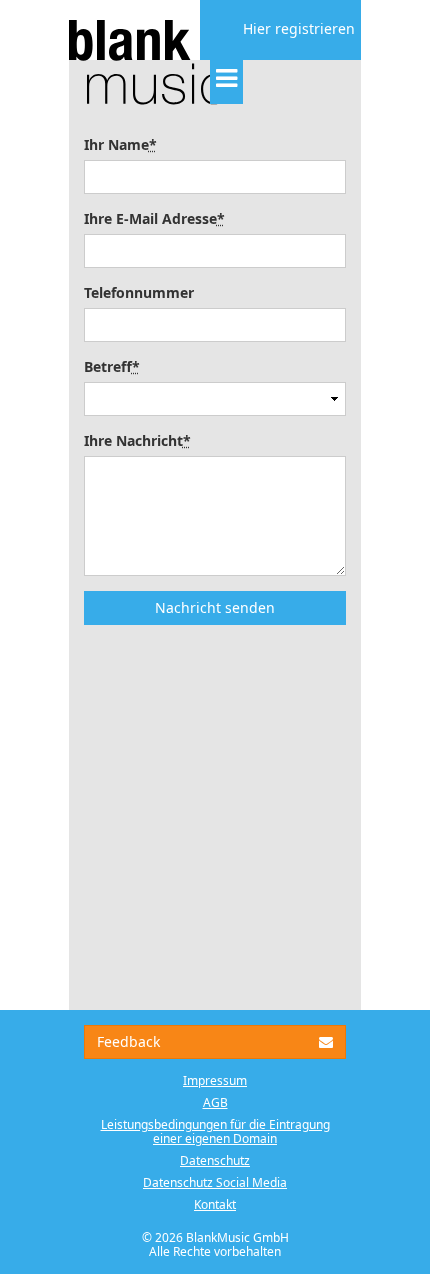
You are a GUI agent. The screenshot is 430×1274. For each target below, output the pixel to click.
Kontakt (215, 1204)
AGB (215, 1102)
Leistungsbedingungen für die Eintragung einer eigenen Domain (215, 1131)
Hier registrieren (299, 28)
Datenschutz (215, 1160)
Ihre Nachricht (137, 440)
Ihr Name (120, 144)
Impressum (215, 1080)
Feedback (128, 1041)
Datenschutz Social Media (215, 1182)
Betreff (112, 366)
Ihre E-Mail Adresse (154, 218)
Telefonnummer (139, 292)
